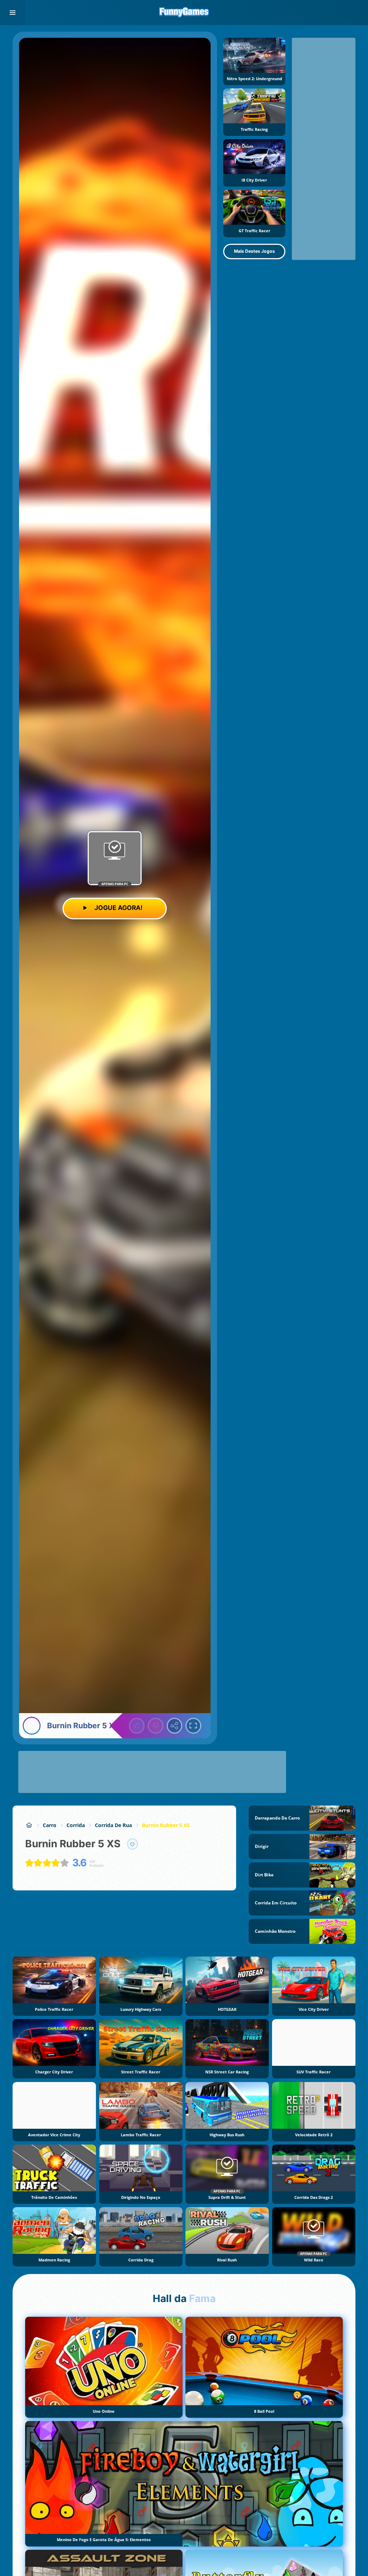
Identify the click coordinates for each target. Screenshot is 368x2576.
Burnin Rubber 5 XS (166, 1825)
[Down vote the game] (156, 1726)
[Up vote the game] (137, 1726)
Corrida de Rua (113, 1825)
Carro (50, 1825)
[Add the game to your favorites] (133, 1844)
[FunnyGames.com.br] (29, 1825)
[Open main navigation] (13, 13)
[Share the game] (175, 1726)
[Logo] (184, 13)
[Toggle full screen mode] (193, 1726)
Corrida (76, 1825)
